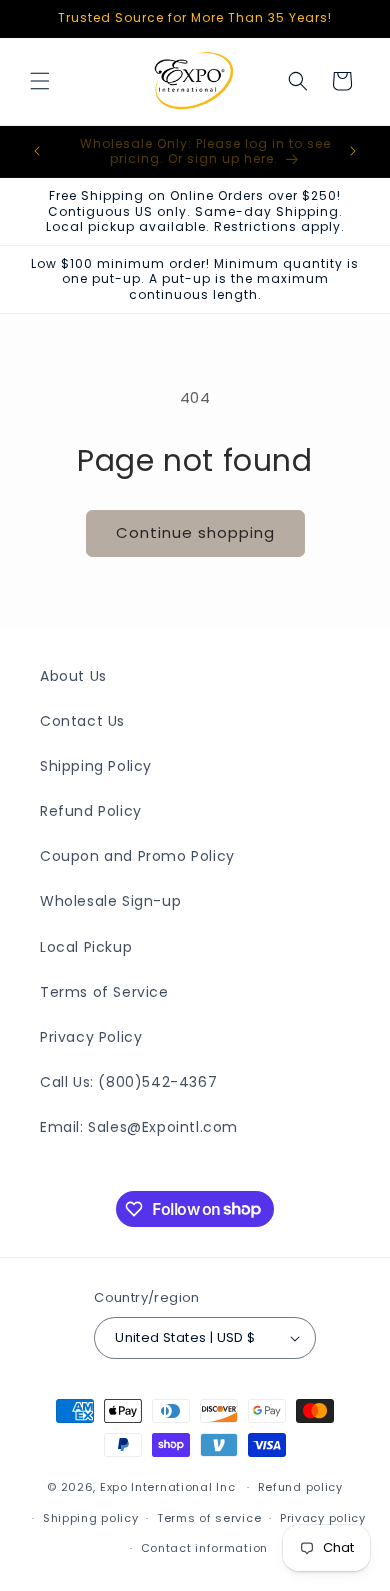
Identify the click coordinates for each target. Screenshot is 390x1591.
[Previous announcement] (37, 151)
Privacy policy (323, 1518)
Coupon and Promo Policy (137, 856)
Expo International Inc (167, 1487)
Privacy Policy (91, 1037)
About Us (73, 676)
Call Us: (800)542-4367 (128, 1082)
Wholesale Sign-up (110, 901)
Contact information (204, 1548)
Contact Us (82, 721)
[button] (40, 81)
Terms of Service (104, 992)
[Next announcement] (353, 151)
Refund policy (300, 1487)
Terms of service (209, 1518)
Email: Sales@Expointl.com (139, 1127)
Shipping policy (91, 1518)
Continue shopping (195, 532)
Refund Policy (91, 811)
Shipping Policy (96, 766)
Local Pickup (86, 947)
